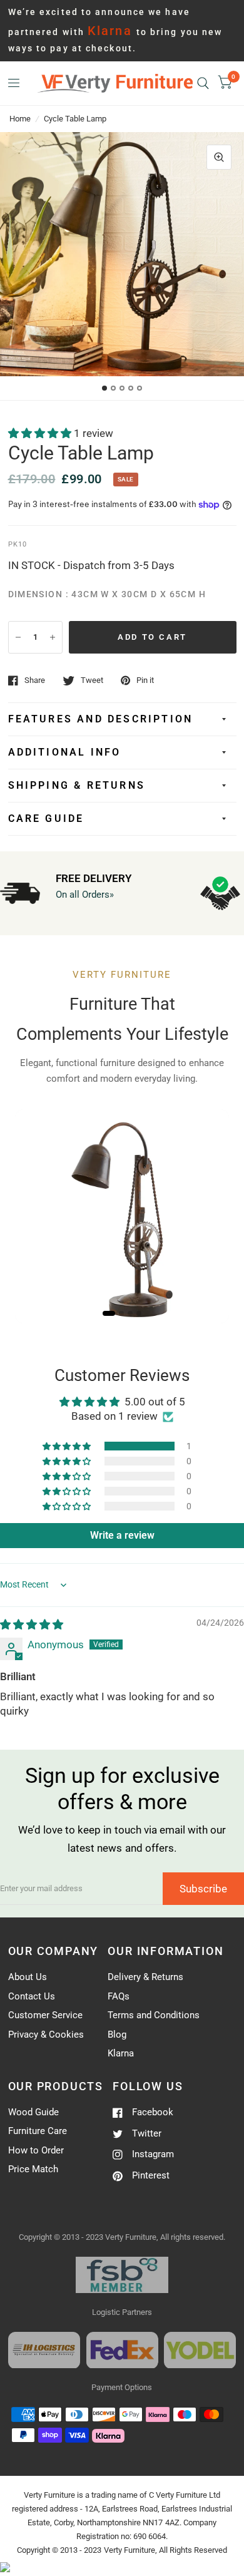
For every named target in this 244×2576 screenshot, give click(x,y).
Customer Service (45, 2015)
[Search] (203, 83)
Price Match (33, 2169)
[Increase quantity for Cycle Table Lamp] (53, 637)
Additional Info (65, 752)
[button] (41, 433)
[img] (32, 1624)
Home (20, 119)
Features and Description (101, 719)
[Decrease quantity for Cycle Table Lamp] (18, 637)
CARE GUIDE (46, 818)
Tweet (92, 680)
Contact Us (32, 1996)
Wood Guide (33, 2112)
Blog (117, 2035)
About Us (28, 1977)
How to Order (36, 2150)
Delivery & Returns (145, 1977)
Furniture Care (38, 2131)
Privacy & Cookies (46, 2035)
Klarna (121, 2053)
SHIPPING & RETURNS (77, 785)
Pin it (145, 680)
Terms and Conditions (154, 2015)
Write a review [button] (122, 1535)
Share (35, 680)
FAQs (119, 1996)
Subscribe (203, 1889)
